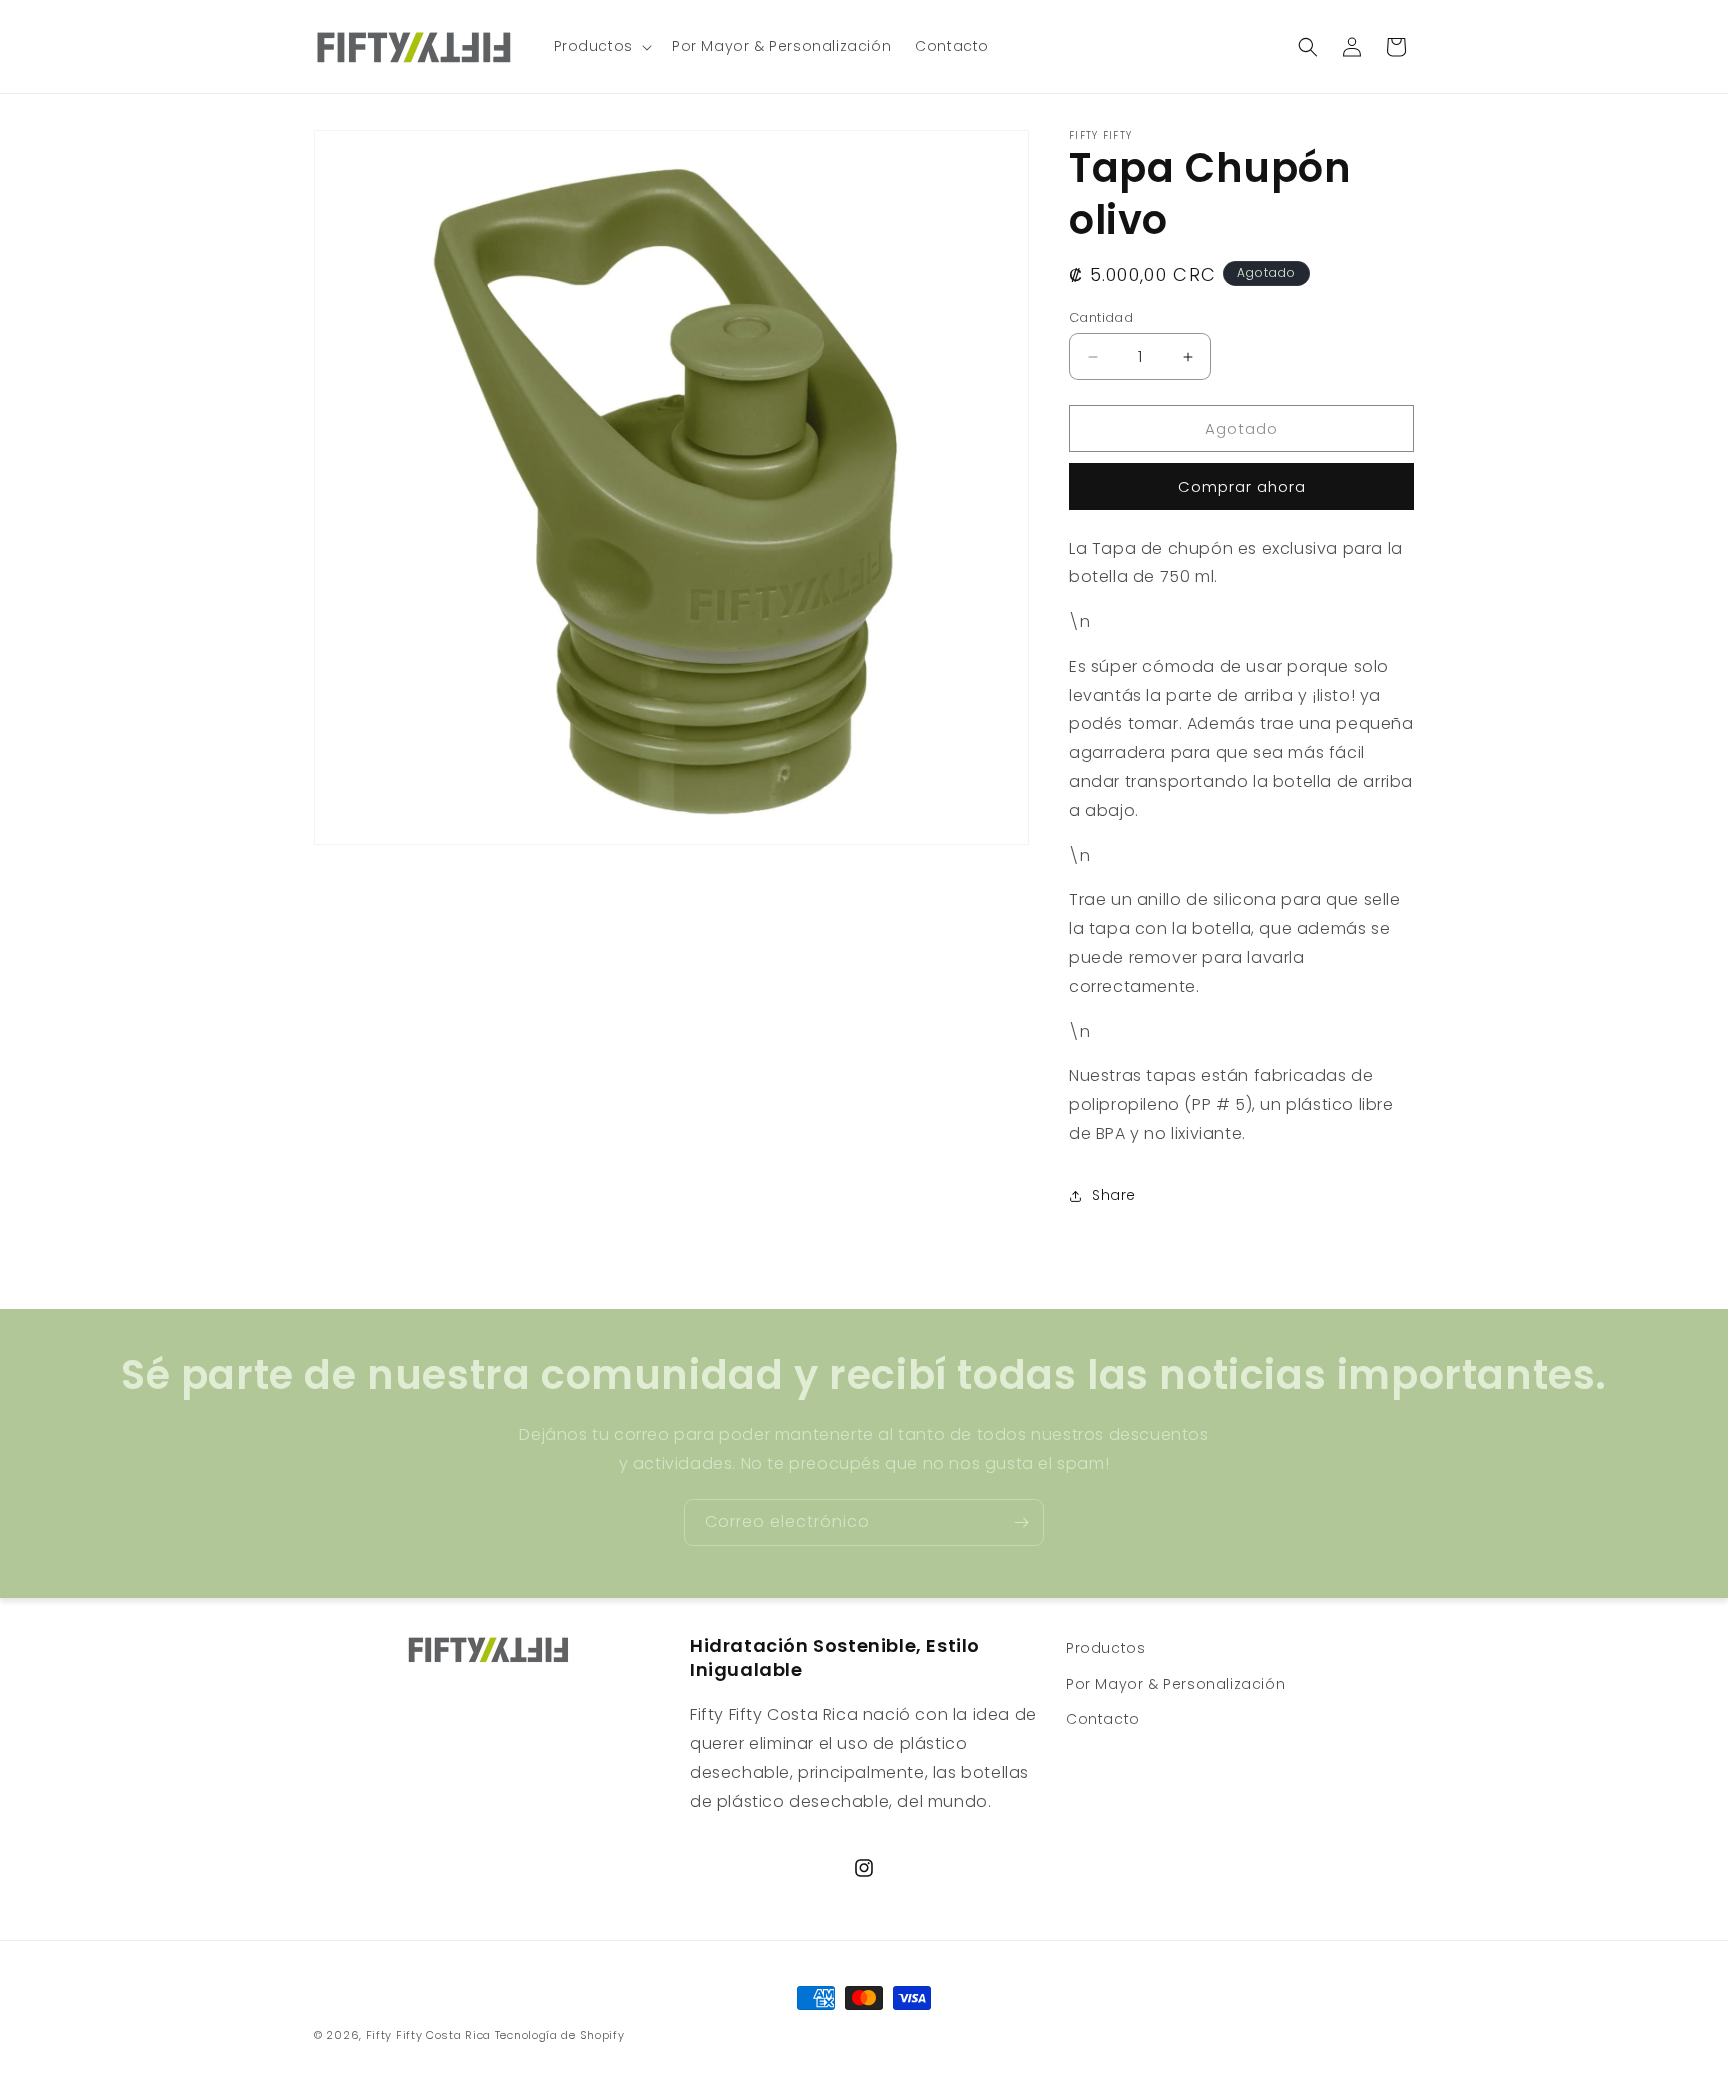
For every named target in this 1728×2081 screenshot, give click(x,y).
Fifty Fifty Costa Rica (428, 2035)
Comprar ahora (1242, 486)
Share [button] (1114, 1195)
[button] (601, 46)
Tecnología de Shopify (560, 2035)
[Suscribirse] (1021, 1522)
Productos (1105, 1648)
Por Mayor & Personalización (1175, 1683)
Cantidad (1101, 317)
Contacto (1103, 1718)
